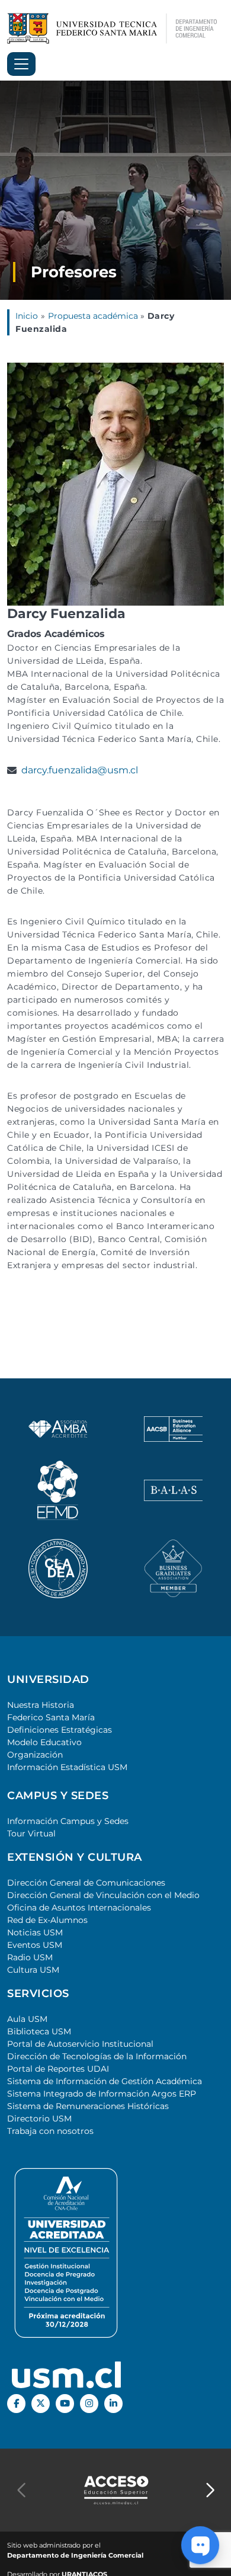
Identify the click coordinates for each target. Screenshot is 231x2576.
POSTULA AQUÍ (115, 2543)
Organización (35, 1755)
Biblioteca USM (39, 2031)
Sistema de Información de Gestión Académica (105, 2081)
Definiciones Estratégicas (60, 1730)
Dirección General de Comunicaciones (86, 1883)
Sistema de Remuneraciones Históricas (88, 2106)
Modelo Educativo (44, 1742)
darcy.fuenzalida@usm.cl (80, 770)
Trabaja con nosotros (50, 2131)
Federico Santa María (51, 1717)
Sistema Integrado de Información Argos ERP (102, 2094)
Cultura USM (33, 1970)
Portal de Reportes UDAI (58, 2069)
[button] (210, 2490)
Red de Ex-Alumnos (47, 1920)
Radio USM (30, 1957)
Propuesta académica (94, 316)
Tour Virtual (31, 1833)
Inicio (27, 316)
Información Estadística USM (67, 1767)
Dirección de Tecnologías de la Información (97, 2056)
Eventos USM (35, 1945)
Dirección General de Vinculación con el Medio (103, 1895)
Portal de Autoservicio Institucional (80, 2044)
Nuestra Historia (41, 1705)
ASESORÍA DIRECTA (115, 2567)
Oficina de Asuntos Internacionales (79, 1908)
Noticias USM (35, 1932)
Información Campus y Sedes (68, 1821)
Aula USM (27, 2019)
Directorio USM (39, 2119)
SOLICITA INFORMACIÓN (116, 2519)
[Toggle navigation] (21, 64)
